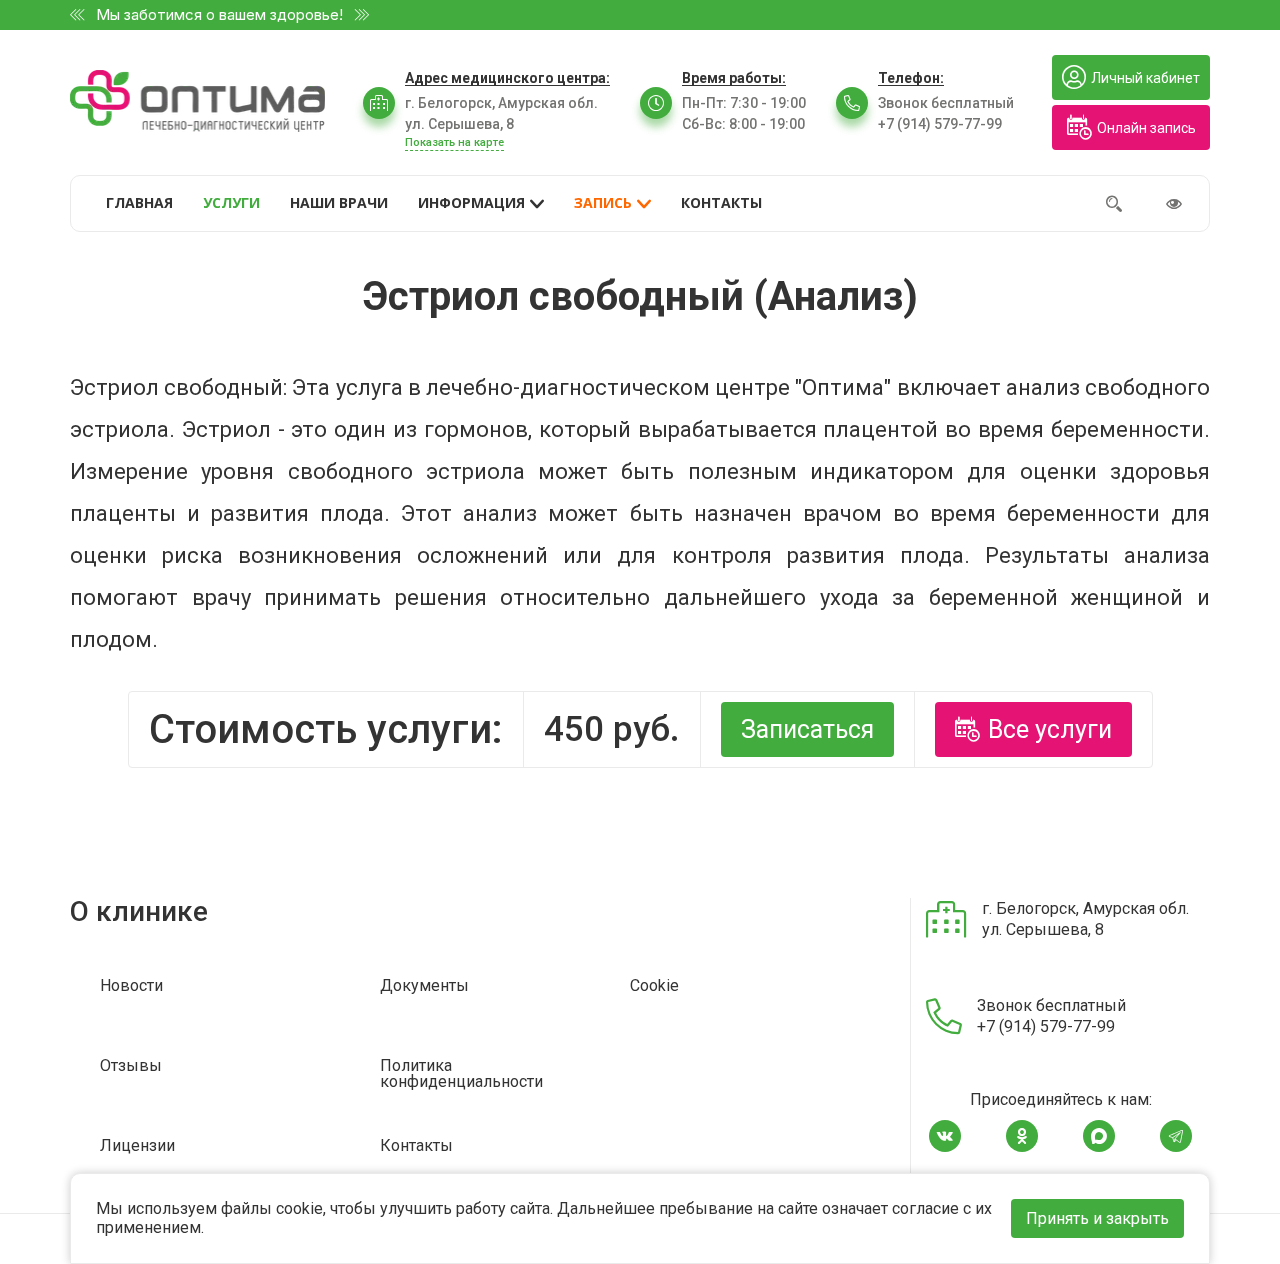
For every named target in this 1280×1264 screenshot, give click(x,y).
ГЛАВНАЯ (139, 202)
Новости (131, 986)
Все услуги (1050, 729)
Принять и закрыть (1097, 1218)
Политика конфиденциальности (461, 1074)
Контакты (416, 1146)
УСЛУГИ (231, 202)
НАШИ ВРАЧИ (339, 202)
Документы (424, 986)
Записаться (807, 729)
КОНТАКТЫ (721, 202)
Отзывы (131, 1066)
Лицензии (137, 1146)
